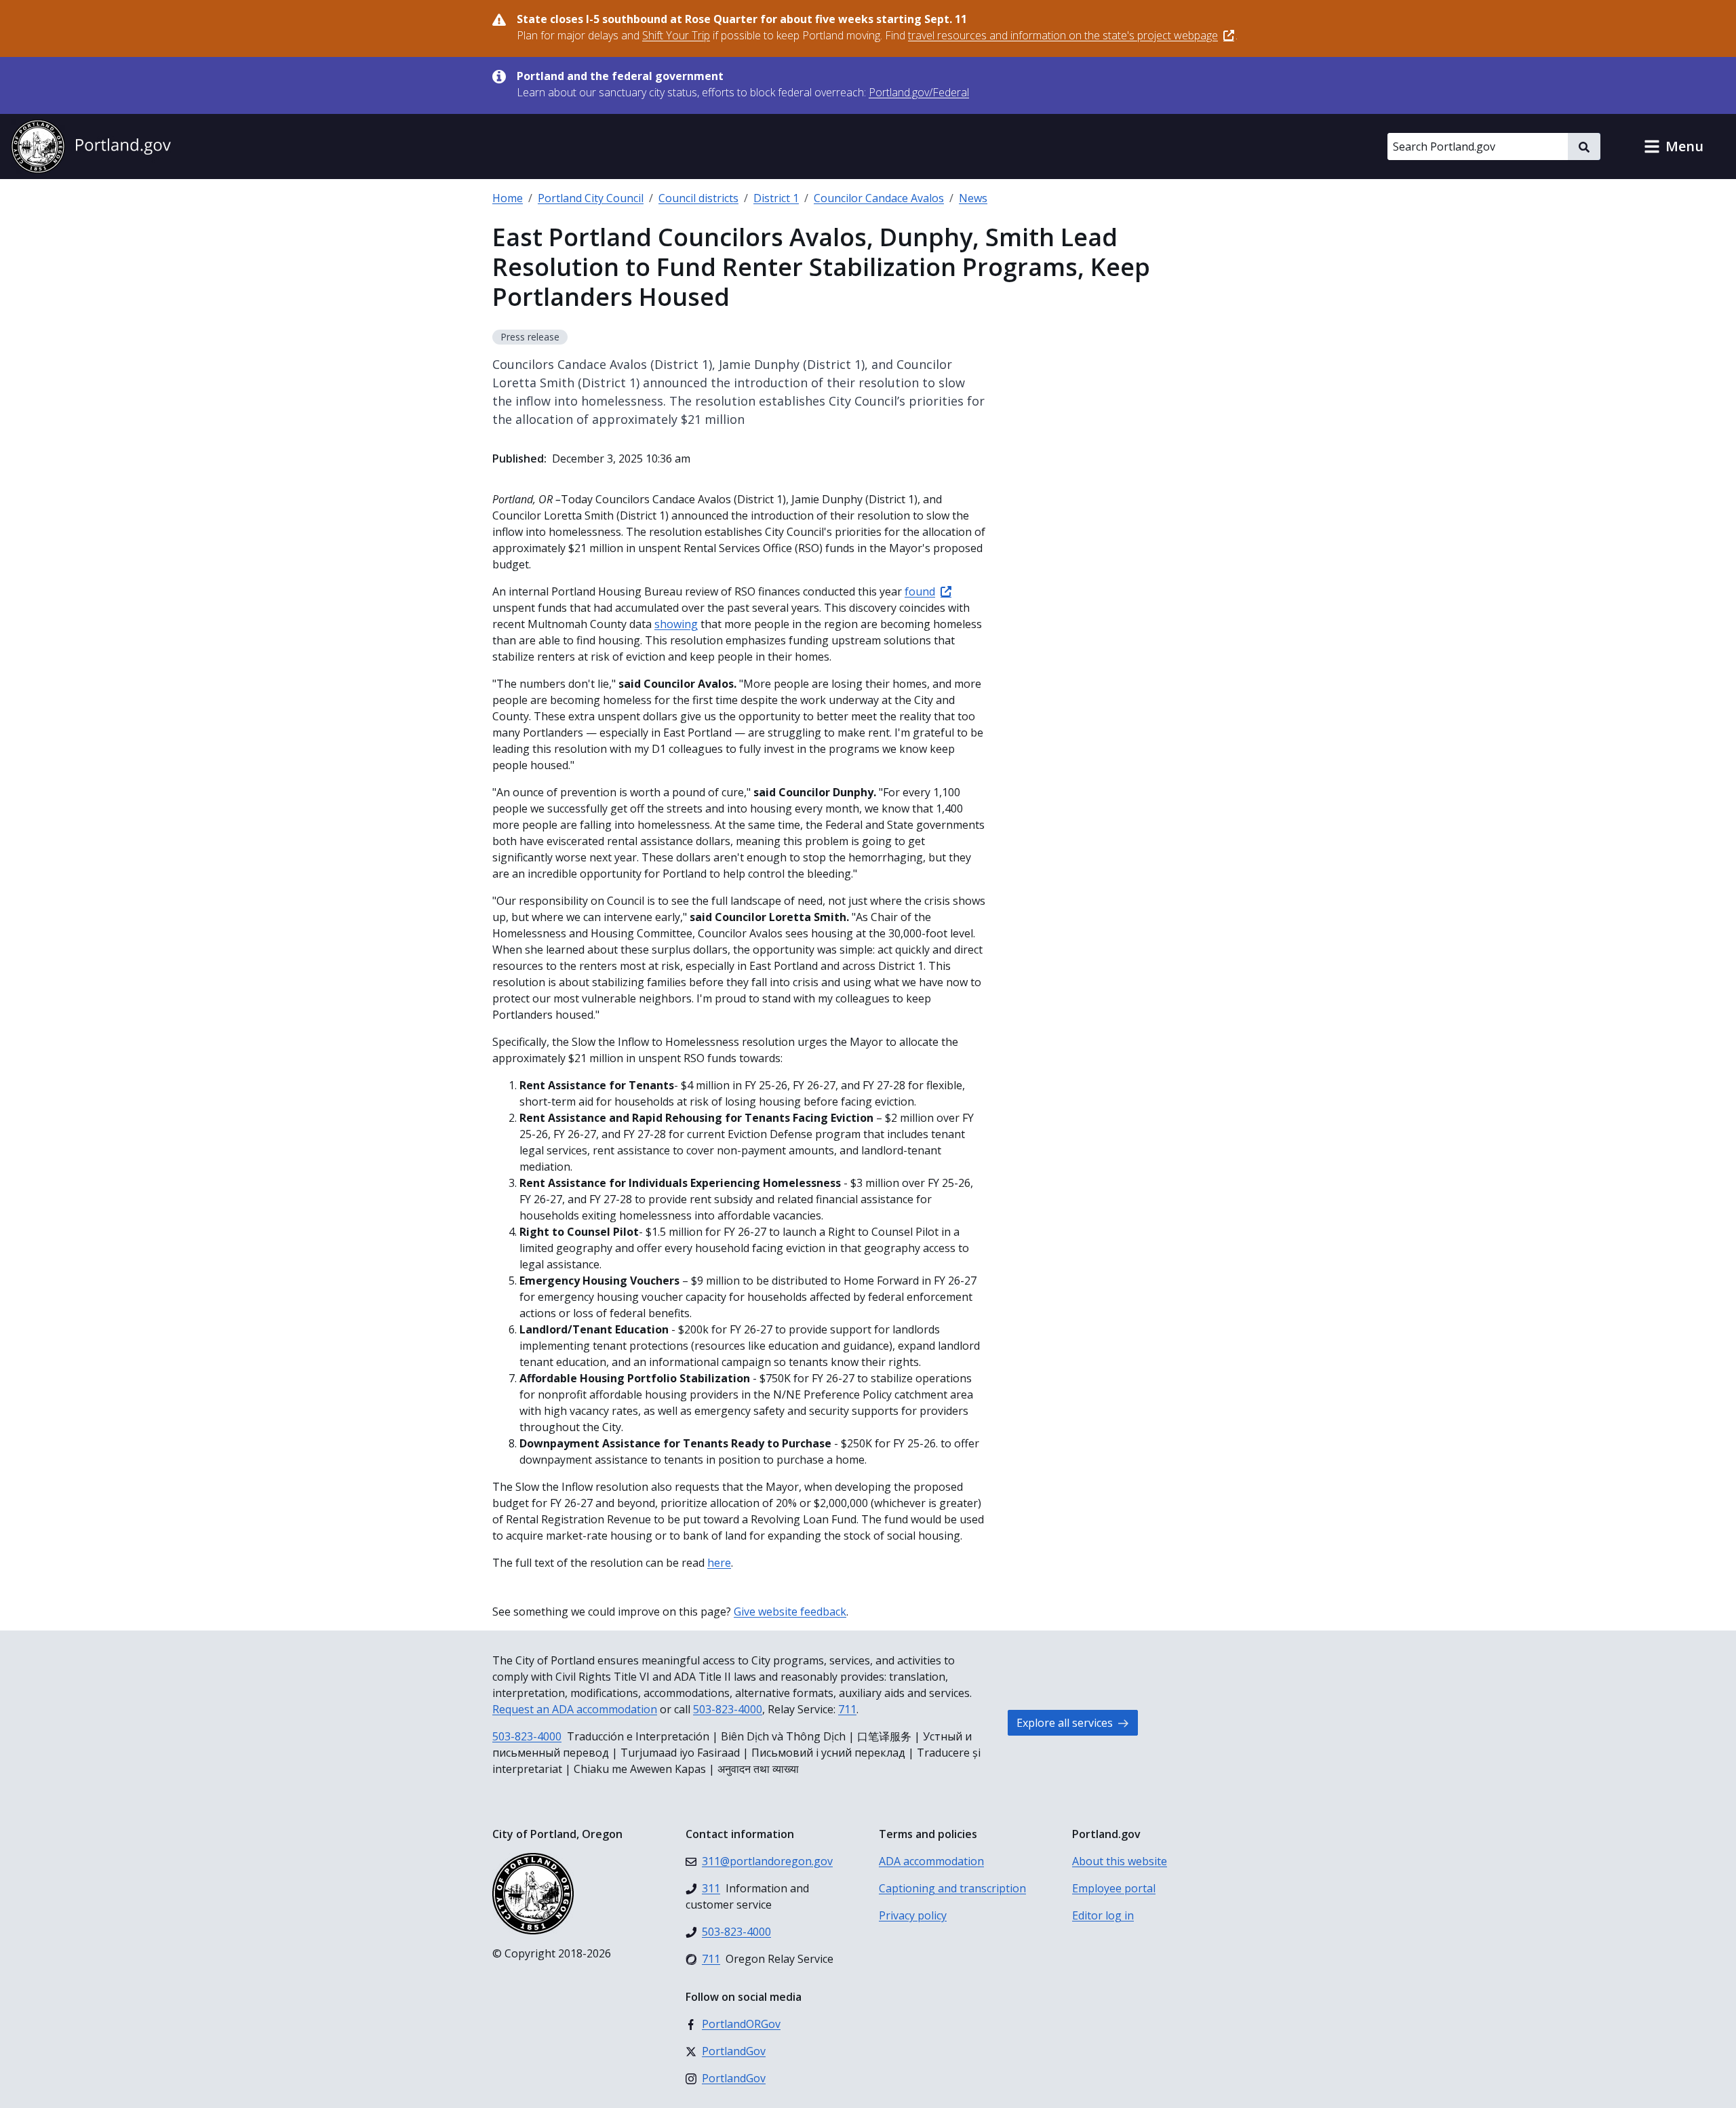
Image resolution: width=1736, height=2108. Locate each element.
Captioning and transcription (952, 1888)
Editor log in (1103, 1915)
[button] (1674, 147)
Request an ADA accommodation (575, 1709)
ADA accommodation (931, 1861)
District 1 (776, 198)
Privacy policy (913, 1915)
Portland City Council (591, 198)
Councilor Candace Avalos (879, 198)
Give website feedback (790, 1612)
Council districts (698, 198)
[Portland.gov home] (91, 147)
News (973, 198)
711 (847, 1709)
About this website (1120, 1861)
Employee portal (1114, 1888)
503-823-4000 (728, 1709)
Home (508, 198)
